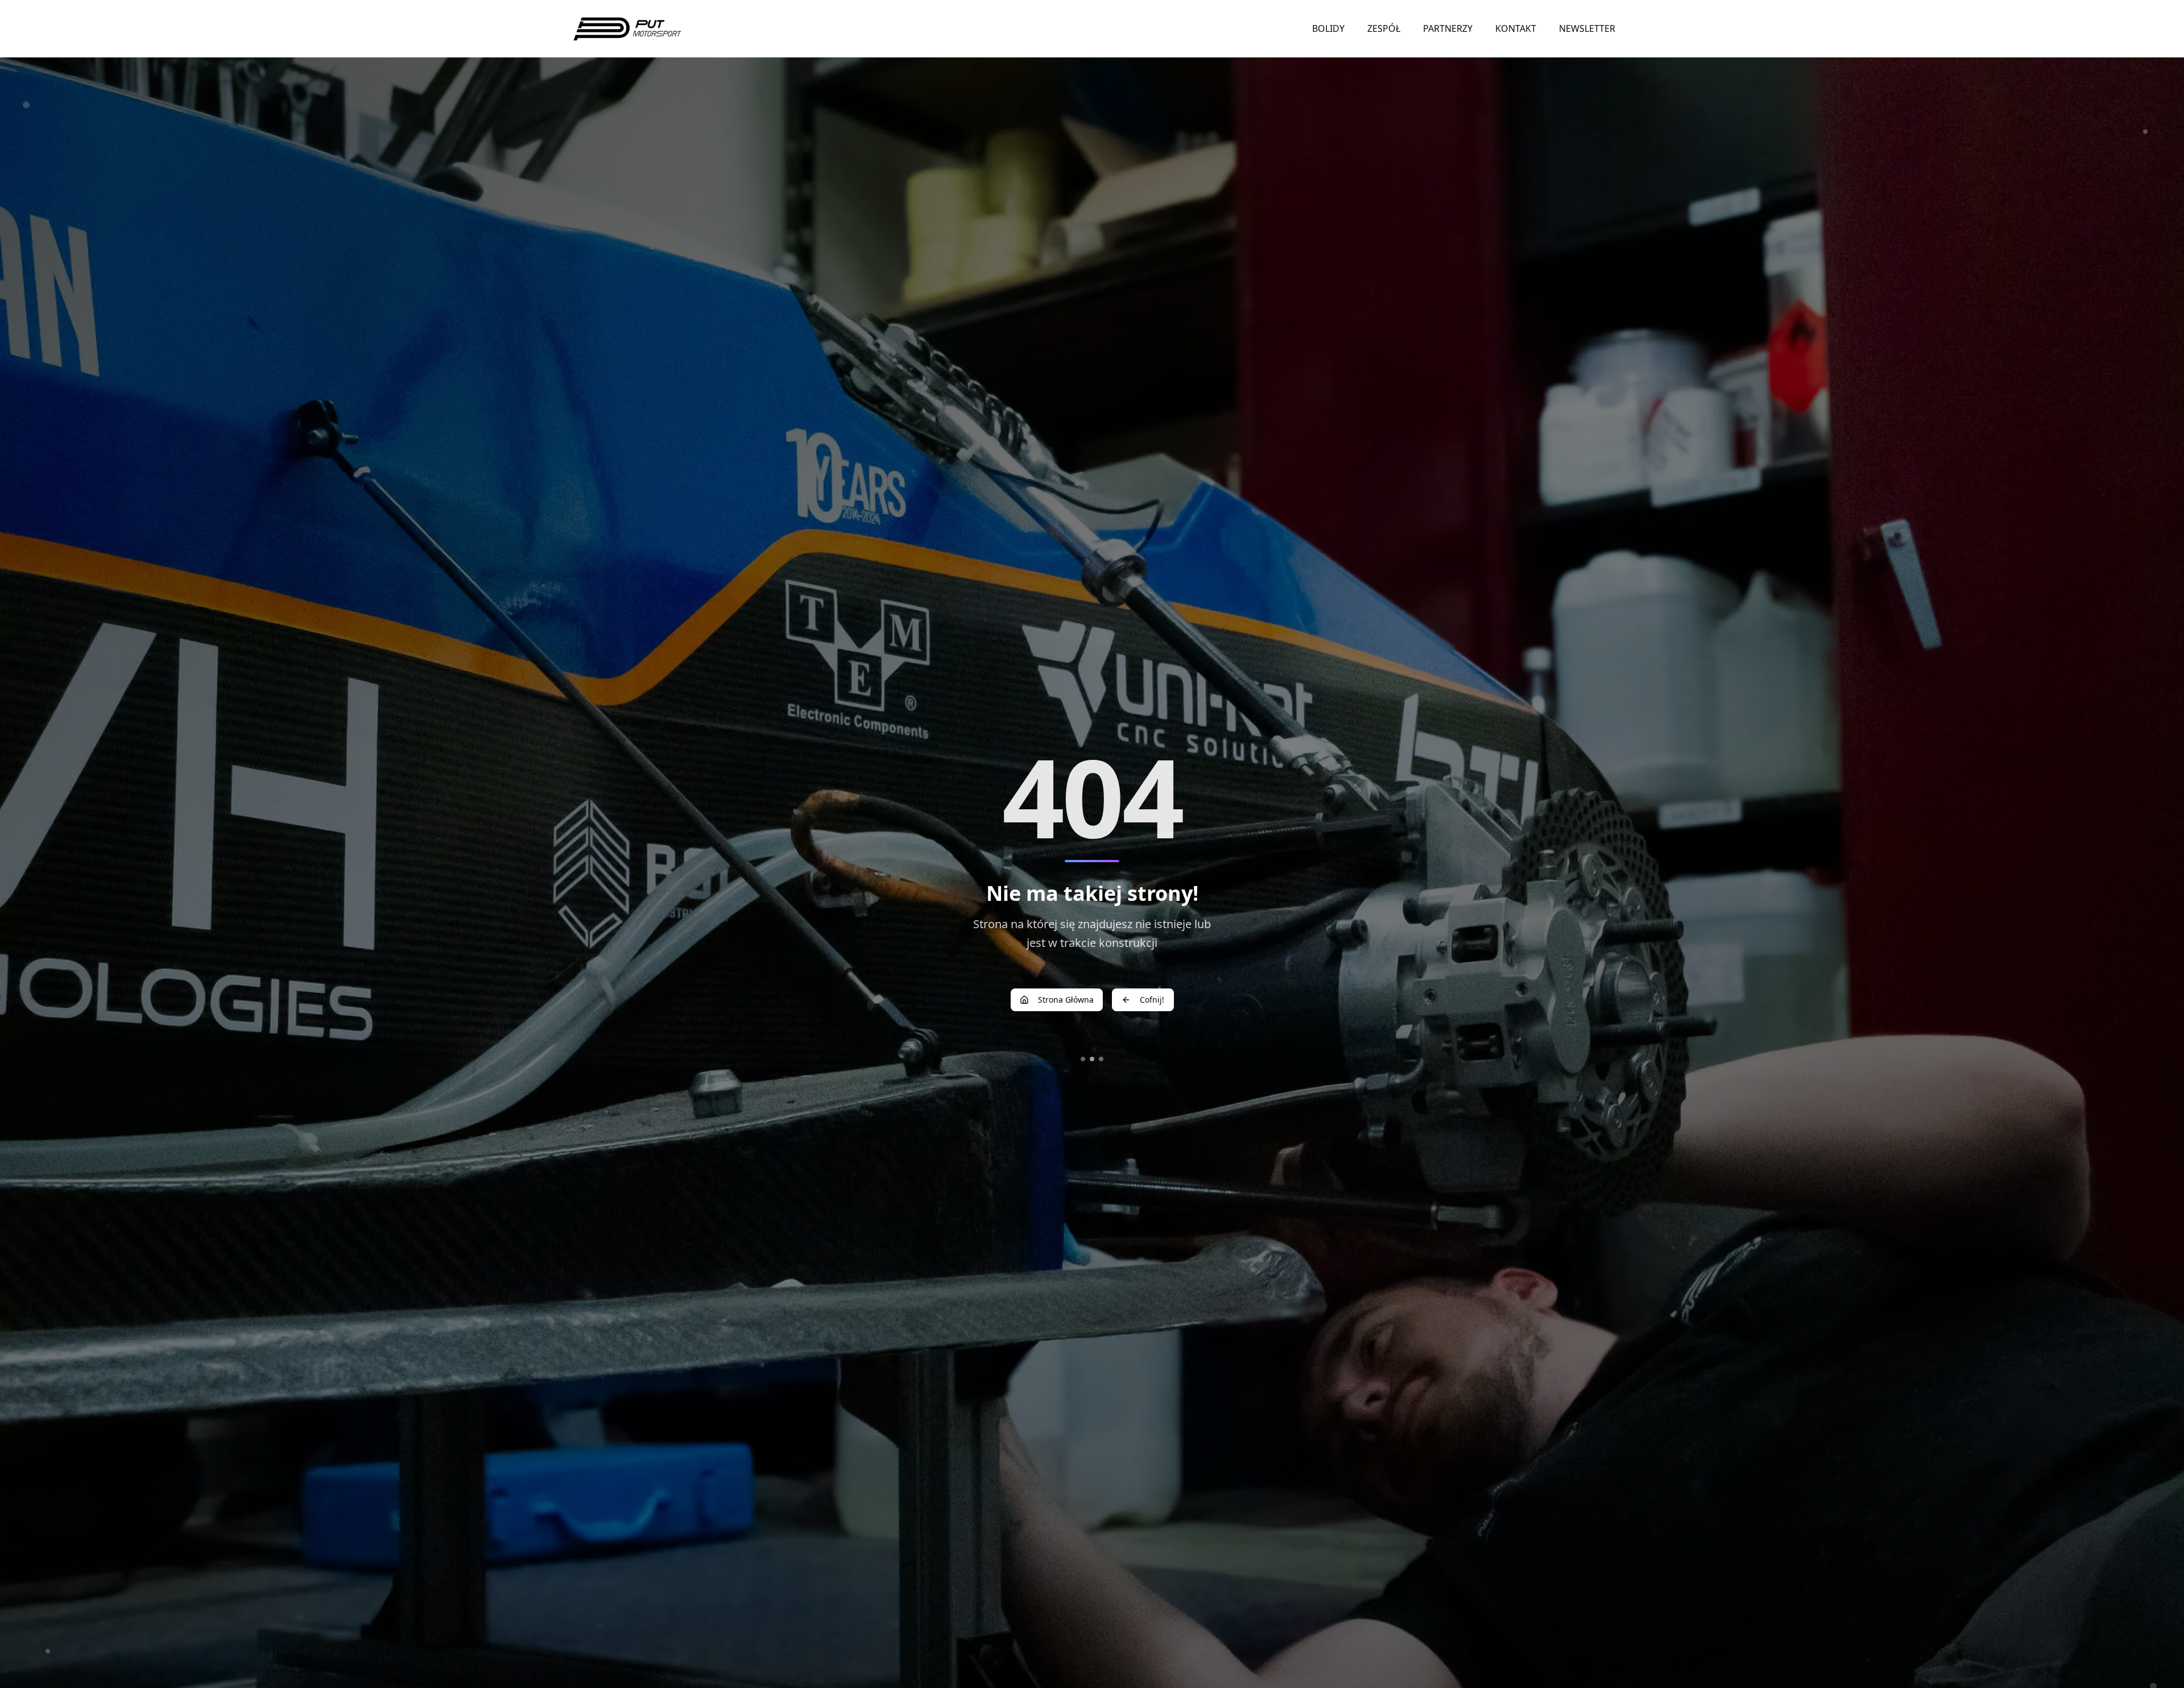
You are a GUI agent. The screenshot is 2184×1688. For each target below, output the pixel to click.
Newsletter (1587, 28)
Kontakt (1516, 28)
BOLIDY (1328, 28)
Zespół (1384, 28)
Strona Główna (1066, 1000)
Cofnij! (1152, 1000)
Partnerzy (1448, 28)
